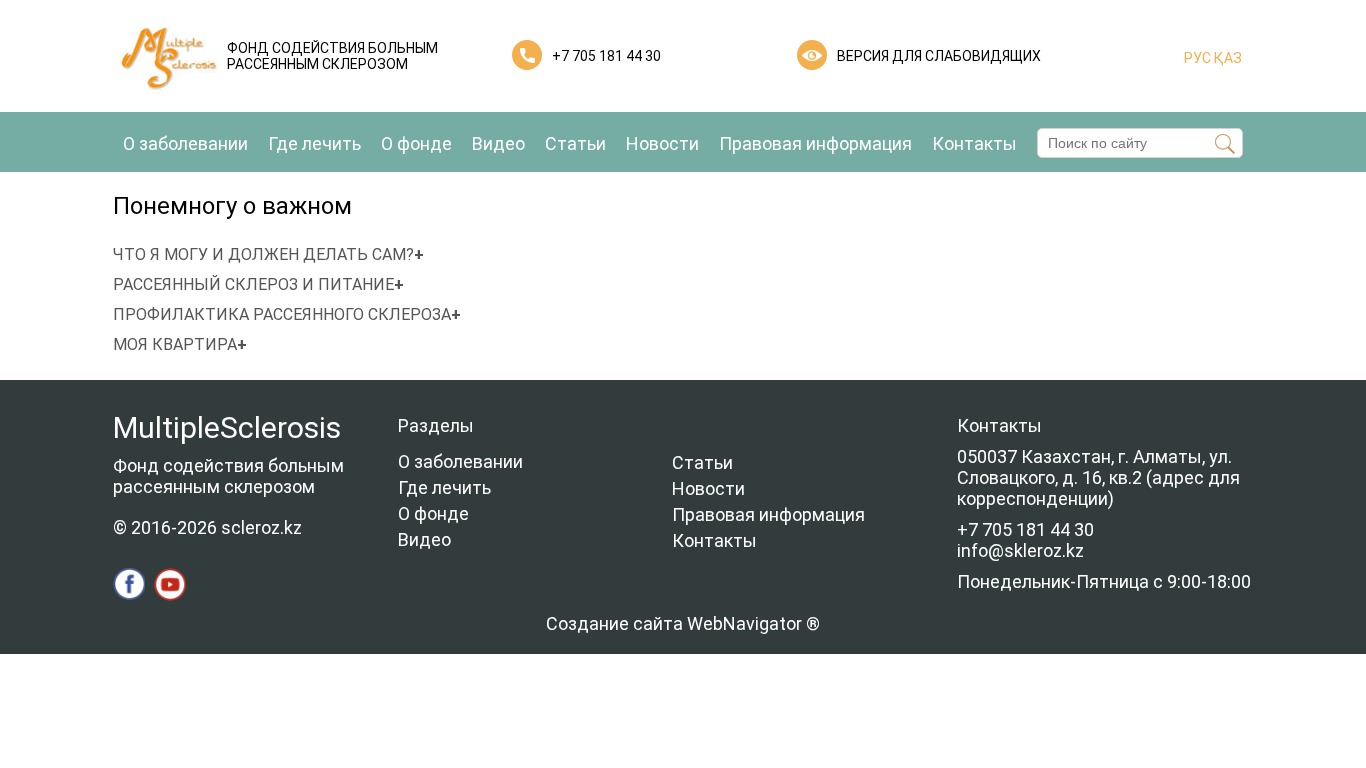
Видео (498, 143)
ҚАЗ (1226, 58)
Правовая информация (815, 143)
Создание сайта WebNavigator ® (683, 623)
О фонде (416, 143)
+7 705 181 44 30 (606, 56)
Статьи (575, 143)
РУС (1197, 58)
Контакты (974, 143)
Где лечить (314, 143)
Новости (662, 143)
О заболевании (185, 143)
